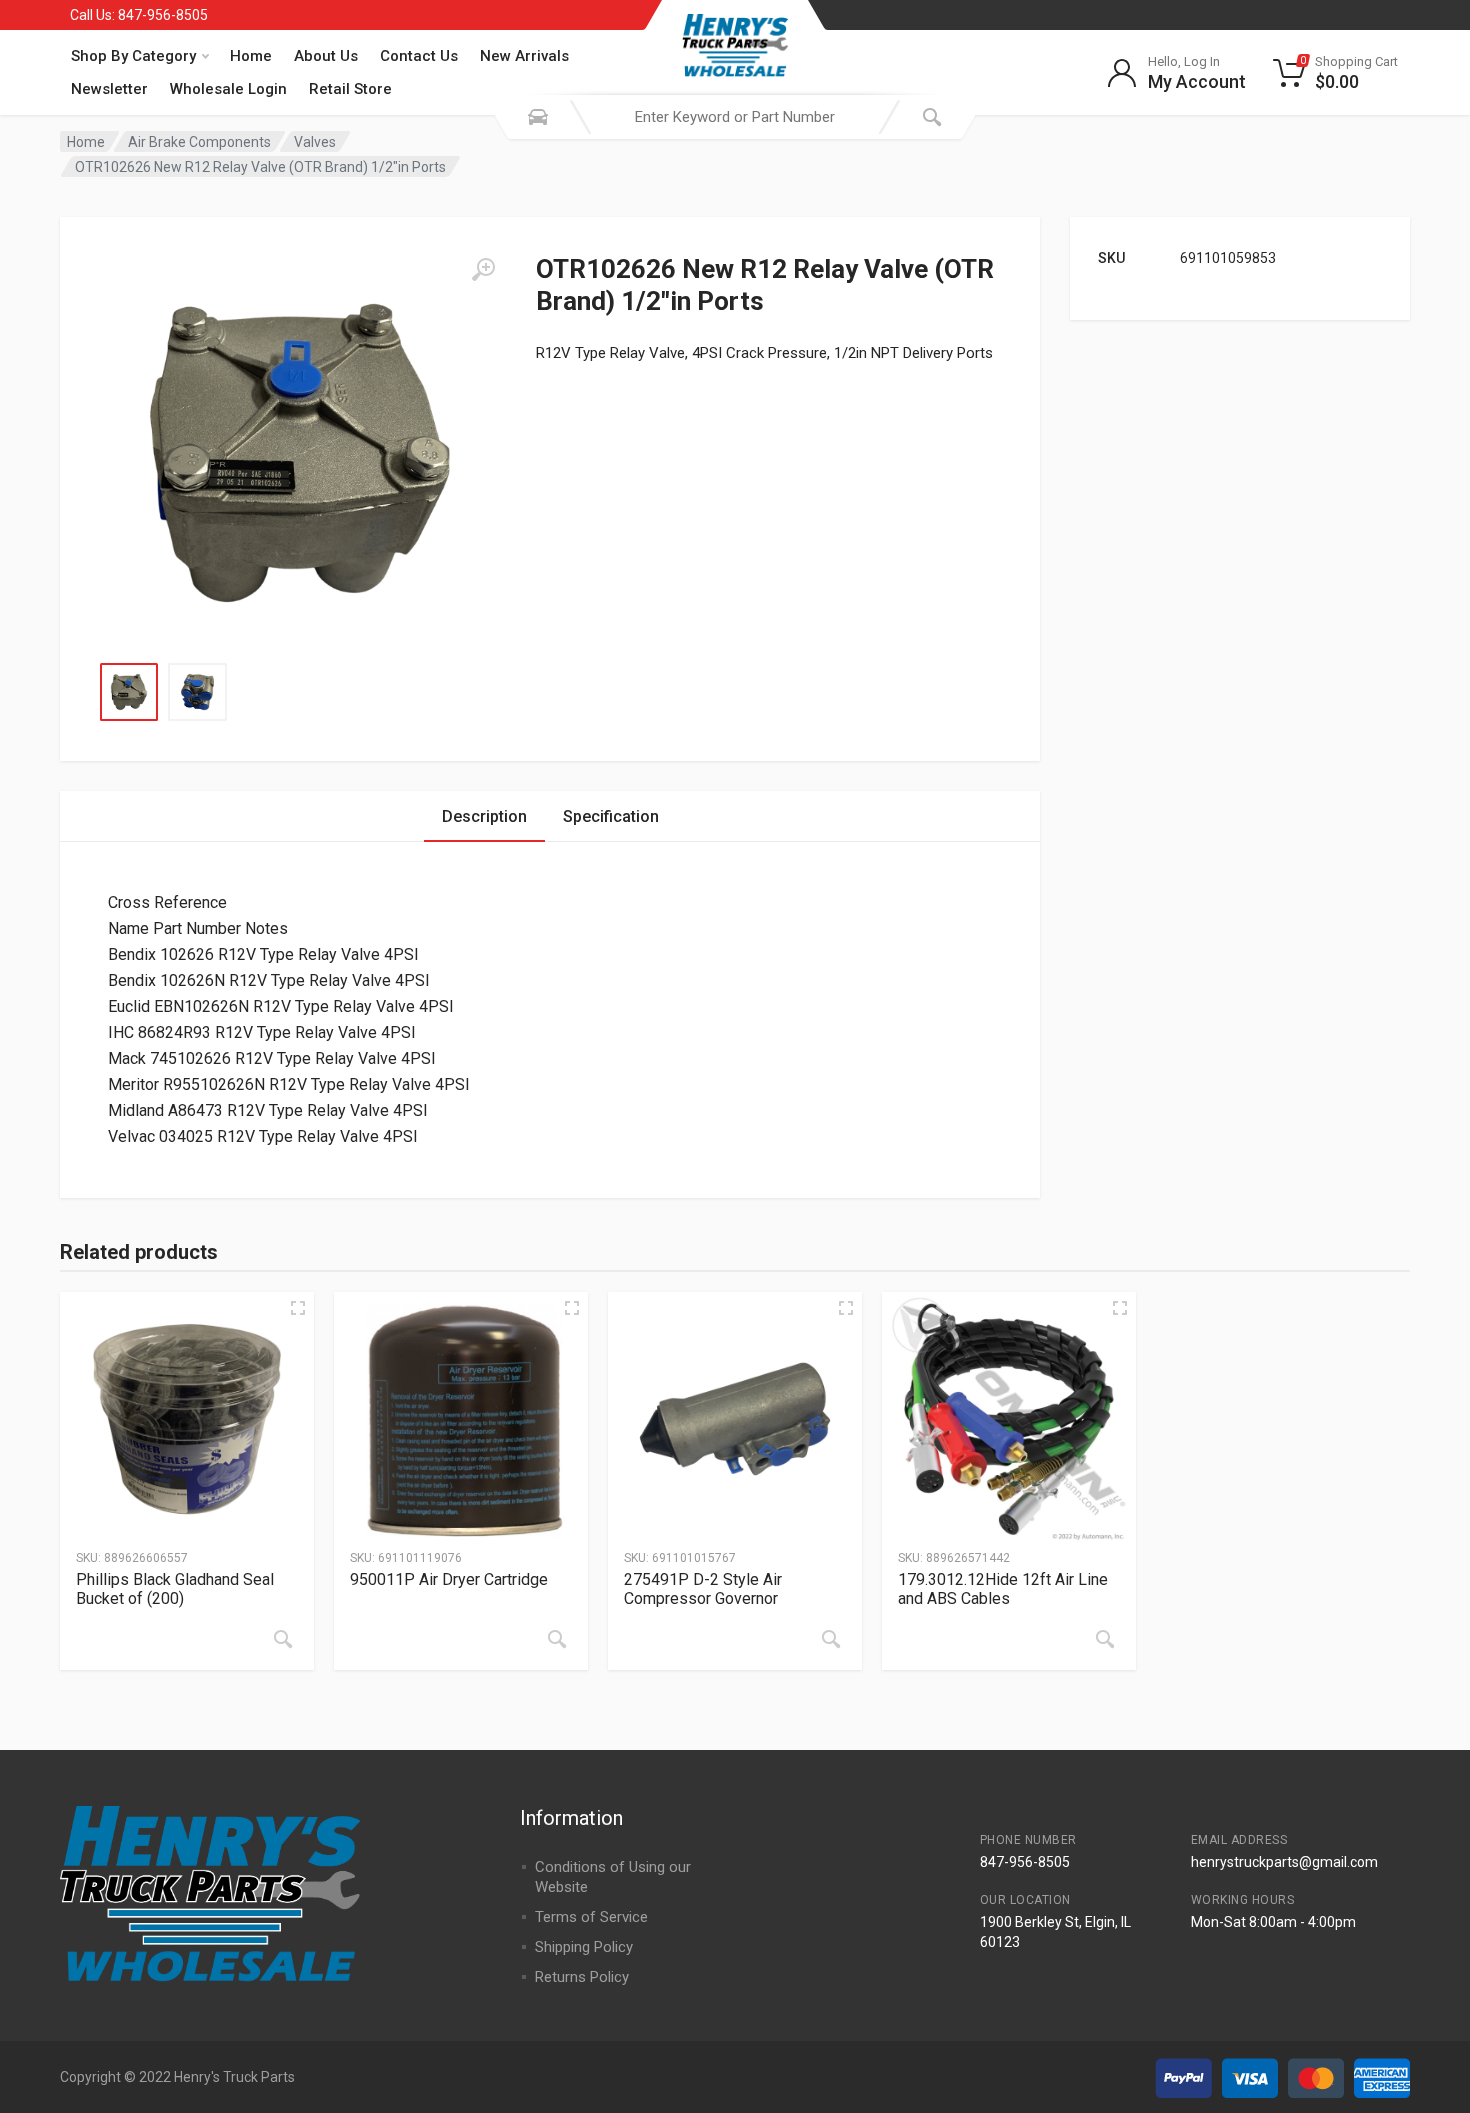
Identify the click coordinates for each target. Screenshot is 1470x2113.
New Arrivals (524, 56)
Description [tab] (484, 816)
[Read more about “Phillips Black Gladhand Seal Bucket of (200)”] (283, 1639)
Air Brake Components (199, 142)
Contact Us (419, 56)
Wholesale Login (228, 89)
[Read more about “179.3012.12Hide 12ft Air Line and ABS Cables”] (1105, 1639)
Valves (315, 142)
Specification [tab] (611, 816)
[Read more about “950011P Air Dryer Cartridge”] (557, 1639)
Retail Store (350, 89)
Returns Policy (582, 1977)
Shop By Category (133, 56)
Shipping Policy (584, 1947)
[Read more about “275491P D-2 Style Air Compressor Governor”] (831, 1639)
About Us (326, 56)
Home (251, 56)
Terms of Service (591, 1917)
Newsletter (109, 89)
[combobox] (735, 117)
